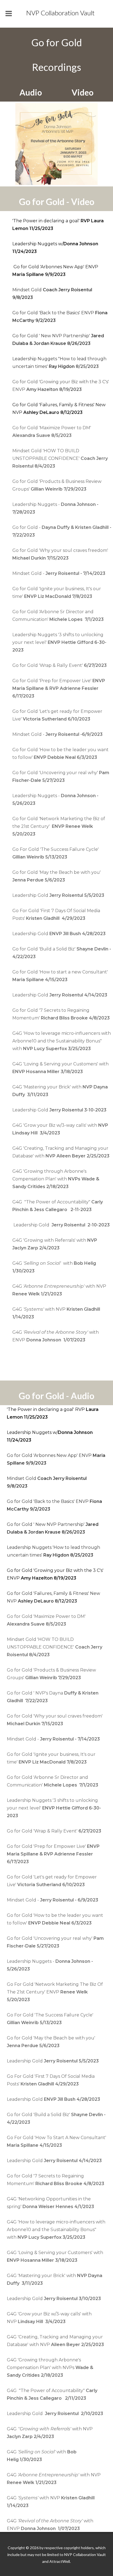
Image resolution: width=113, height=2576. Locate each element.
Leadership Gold (58, 895)
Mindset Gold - (59, 573)
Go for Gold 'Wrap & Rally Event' (60, 665)
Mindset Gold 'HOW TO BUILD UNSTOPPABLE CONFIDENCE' (60, 458)
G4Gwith (42, 2456)
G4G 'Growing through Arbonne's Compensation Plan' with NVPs (50, 2368)
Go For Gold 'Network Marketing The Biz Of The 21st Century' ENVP (55, 1992)
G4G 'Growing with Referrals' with (55, 1244)
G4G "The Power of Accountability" (52, 2394)
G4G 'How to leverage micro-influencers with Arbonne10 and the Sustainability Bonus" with (62, 1041)
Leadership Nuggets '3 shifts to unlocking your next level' (59, 642)
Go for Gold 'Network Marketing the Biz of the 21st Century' (59, 826)
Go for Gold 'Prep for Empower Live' (59, 688)
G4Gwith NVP (59, 1290)
